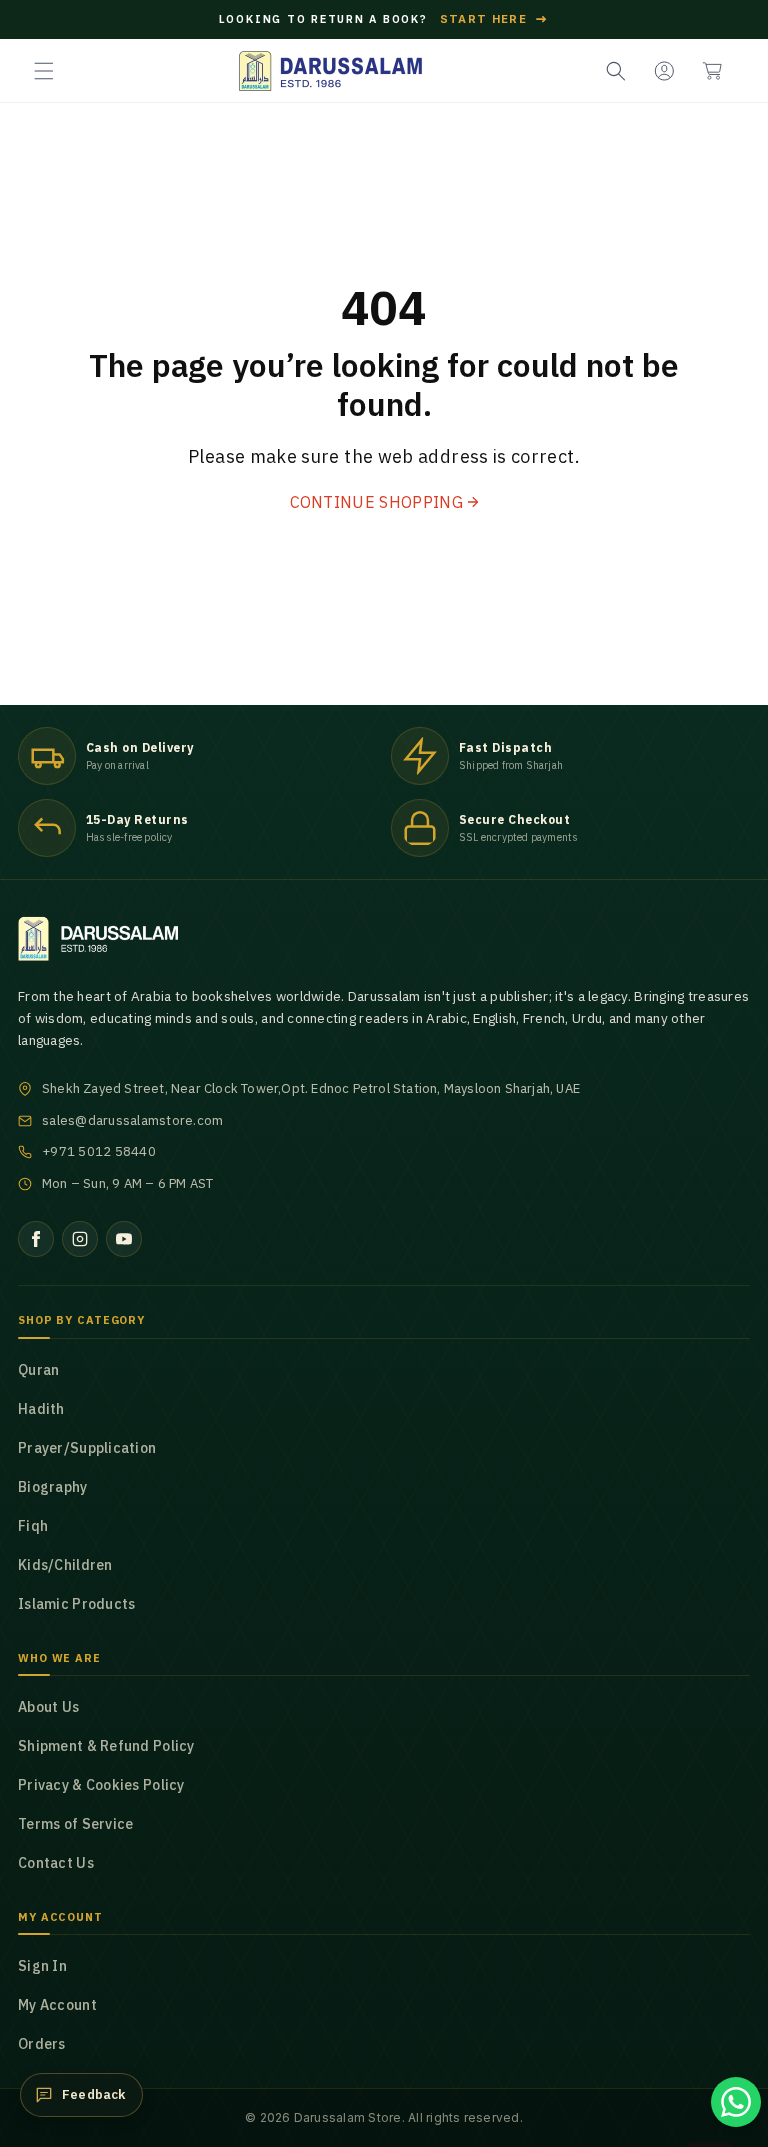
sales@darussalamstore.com (133, 1120)
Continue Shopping (376, 502)
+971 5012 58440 (99, 1151)
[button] (44, 71)
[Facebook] (36, 1239)
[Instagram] (80, 1239)
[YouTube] (124, 1239)
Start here (495, 19)
